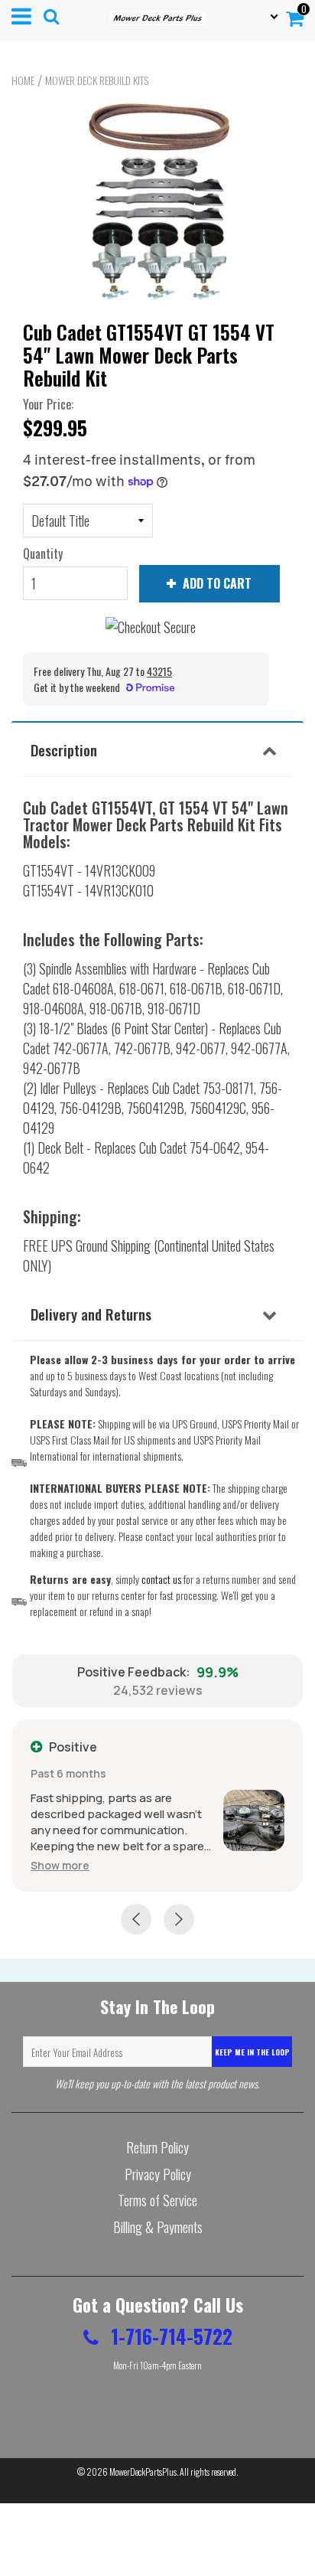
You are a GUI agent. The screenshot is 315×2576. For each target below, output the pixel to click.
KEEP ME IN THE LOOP (252, 2052)
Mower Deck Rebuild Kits (97, 80)
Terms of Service (157, 2200)
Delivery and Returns (91, 1314)
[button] (60, 1865)
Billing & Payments (158, 2227)
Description (64, 749)
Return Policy (157, 2147)
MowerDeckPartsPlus (143, 2472)
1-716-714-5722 (169, 2336)
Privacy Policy (158, 2174)
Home (23, 80)
